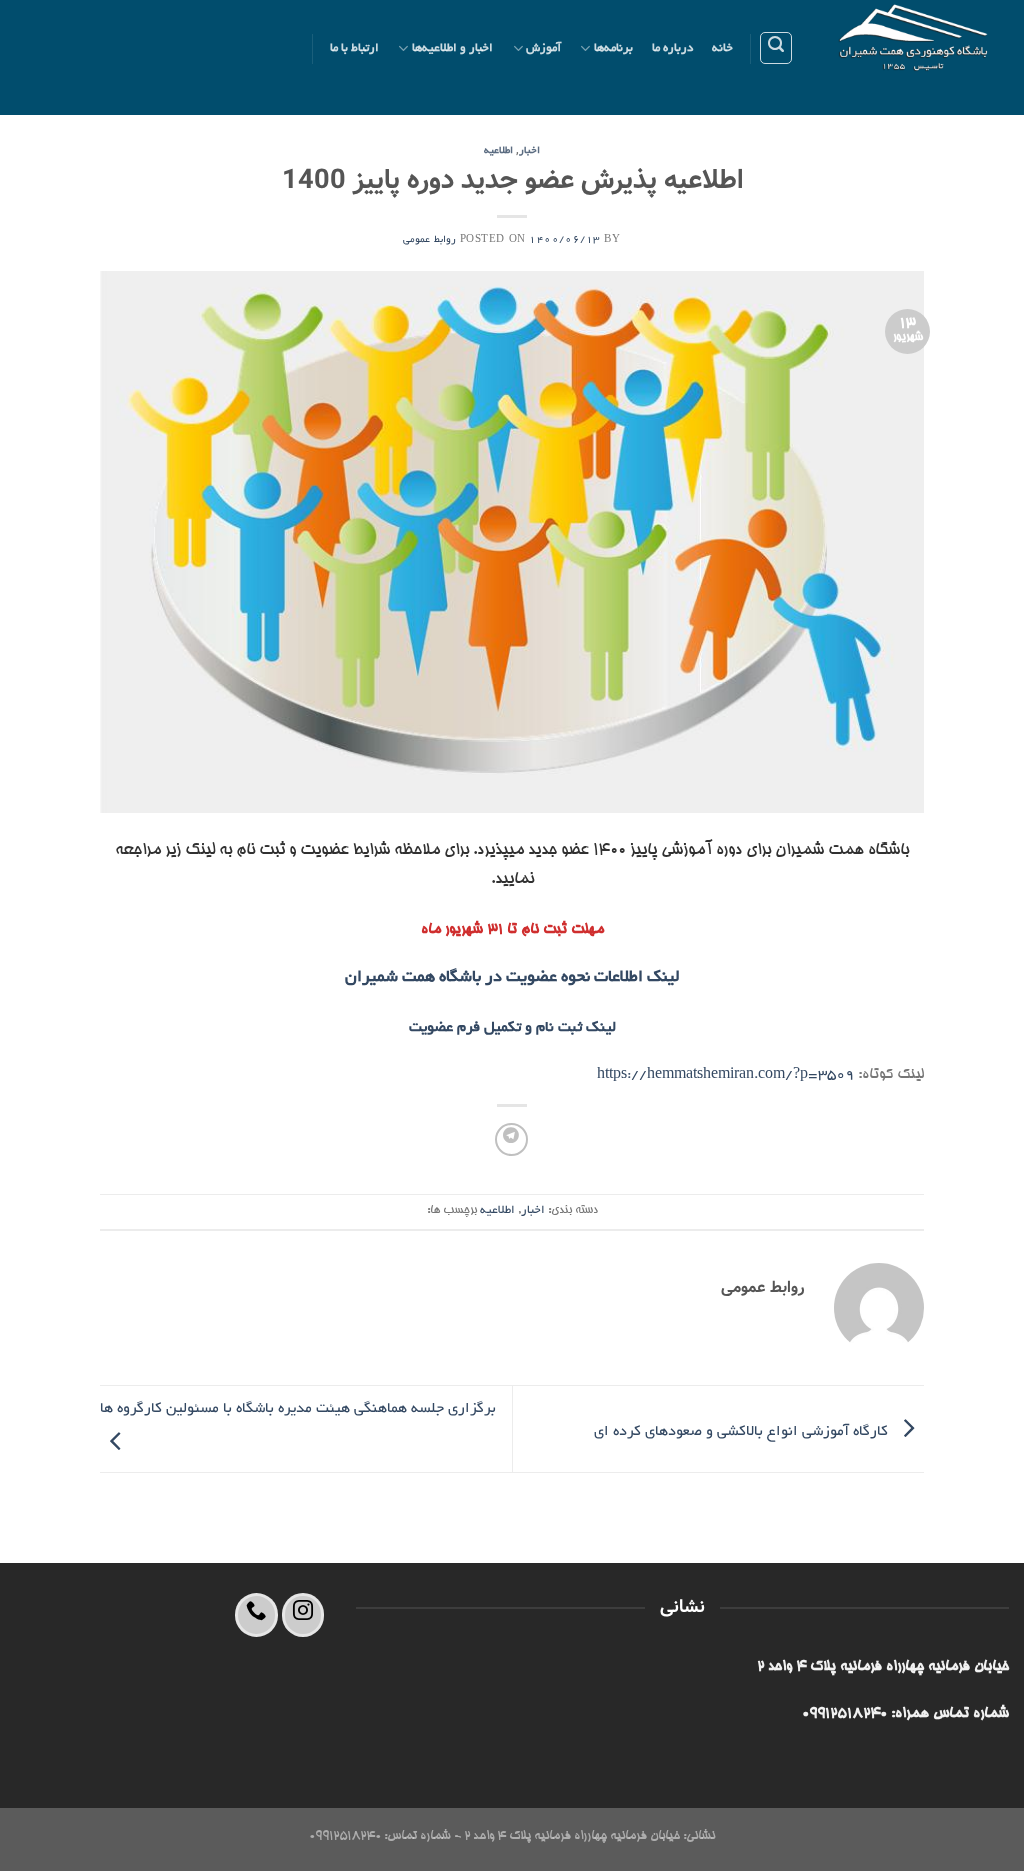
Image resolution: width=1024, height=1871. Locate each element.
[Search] (776, 48)
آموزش (543, 48)
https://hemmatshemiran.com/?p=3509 (725, 1075)
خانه (722, 48)
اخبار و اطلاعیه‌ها (453, 48)
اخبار (529, 151)
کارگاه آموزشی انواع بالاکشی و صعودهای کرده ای (743, 1432)
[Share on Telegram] (511, 1139)
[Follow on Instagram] (303, 1614)
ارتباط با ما (355, 48)
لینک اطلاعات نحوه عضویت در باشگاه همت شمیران (512, 978)
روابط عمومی (429, 240)
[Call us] (256, 1614)
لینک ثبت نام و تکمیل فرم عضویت (512, 1028)
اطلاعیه (498, 151)
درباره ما (672, 48)
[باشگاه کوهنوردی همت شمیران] (916, 57)
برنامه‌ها (613, 48)
